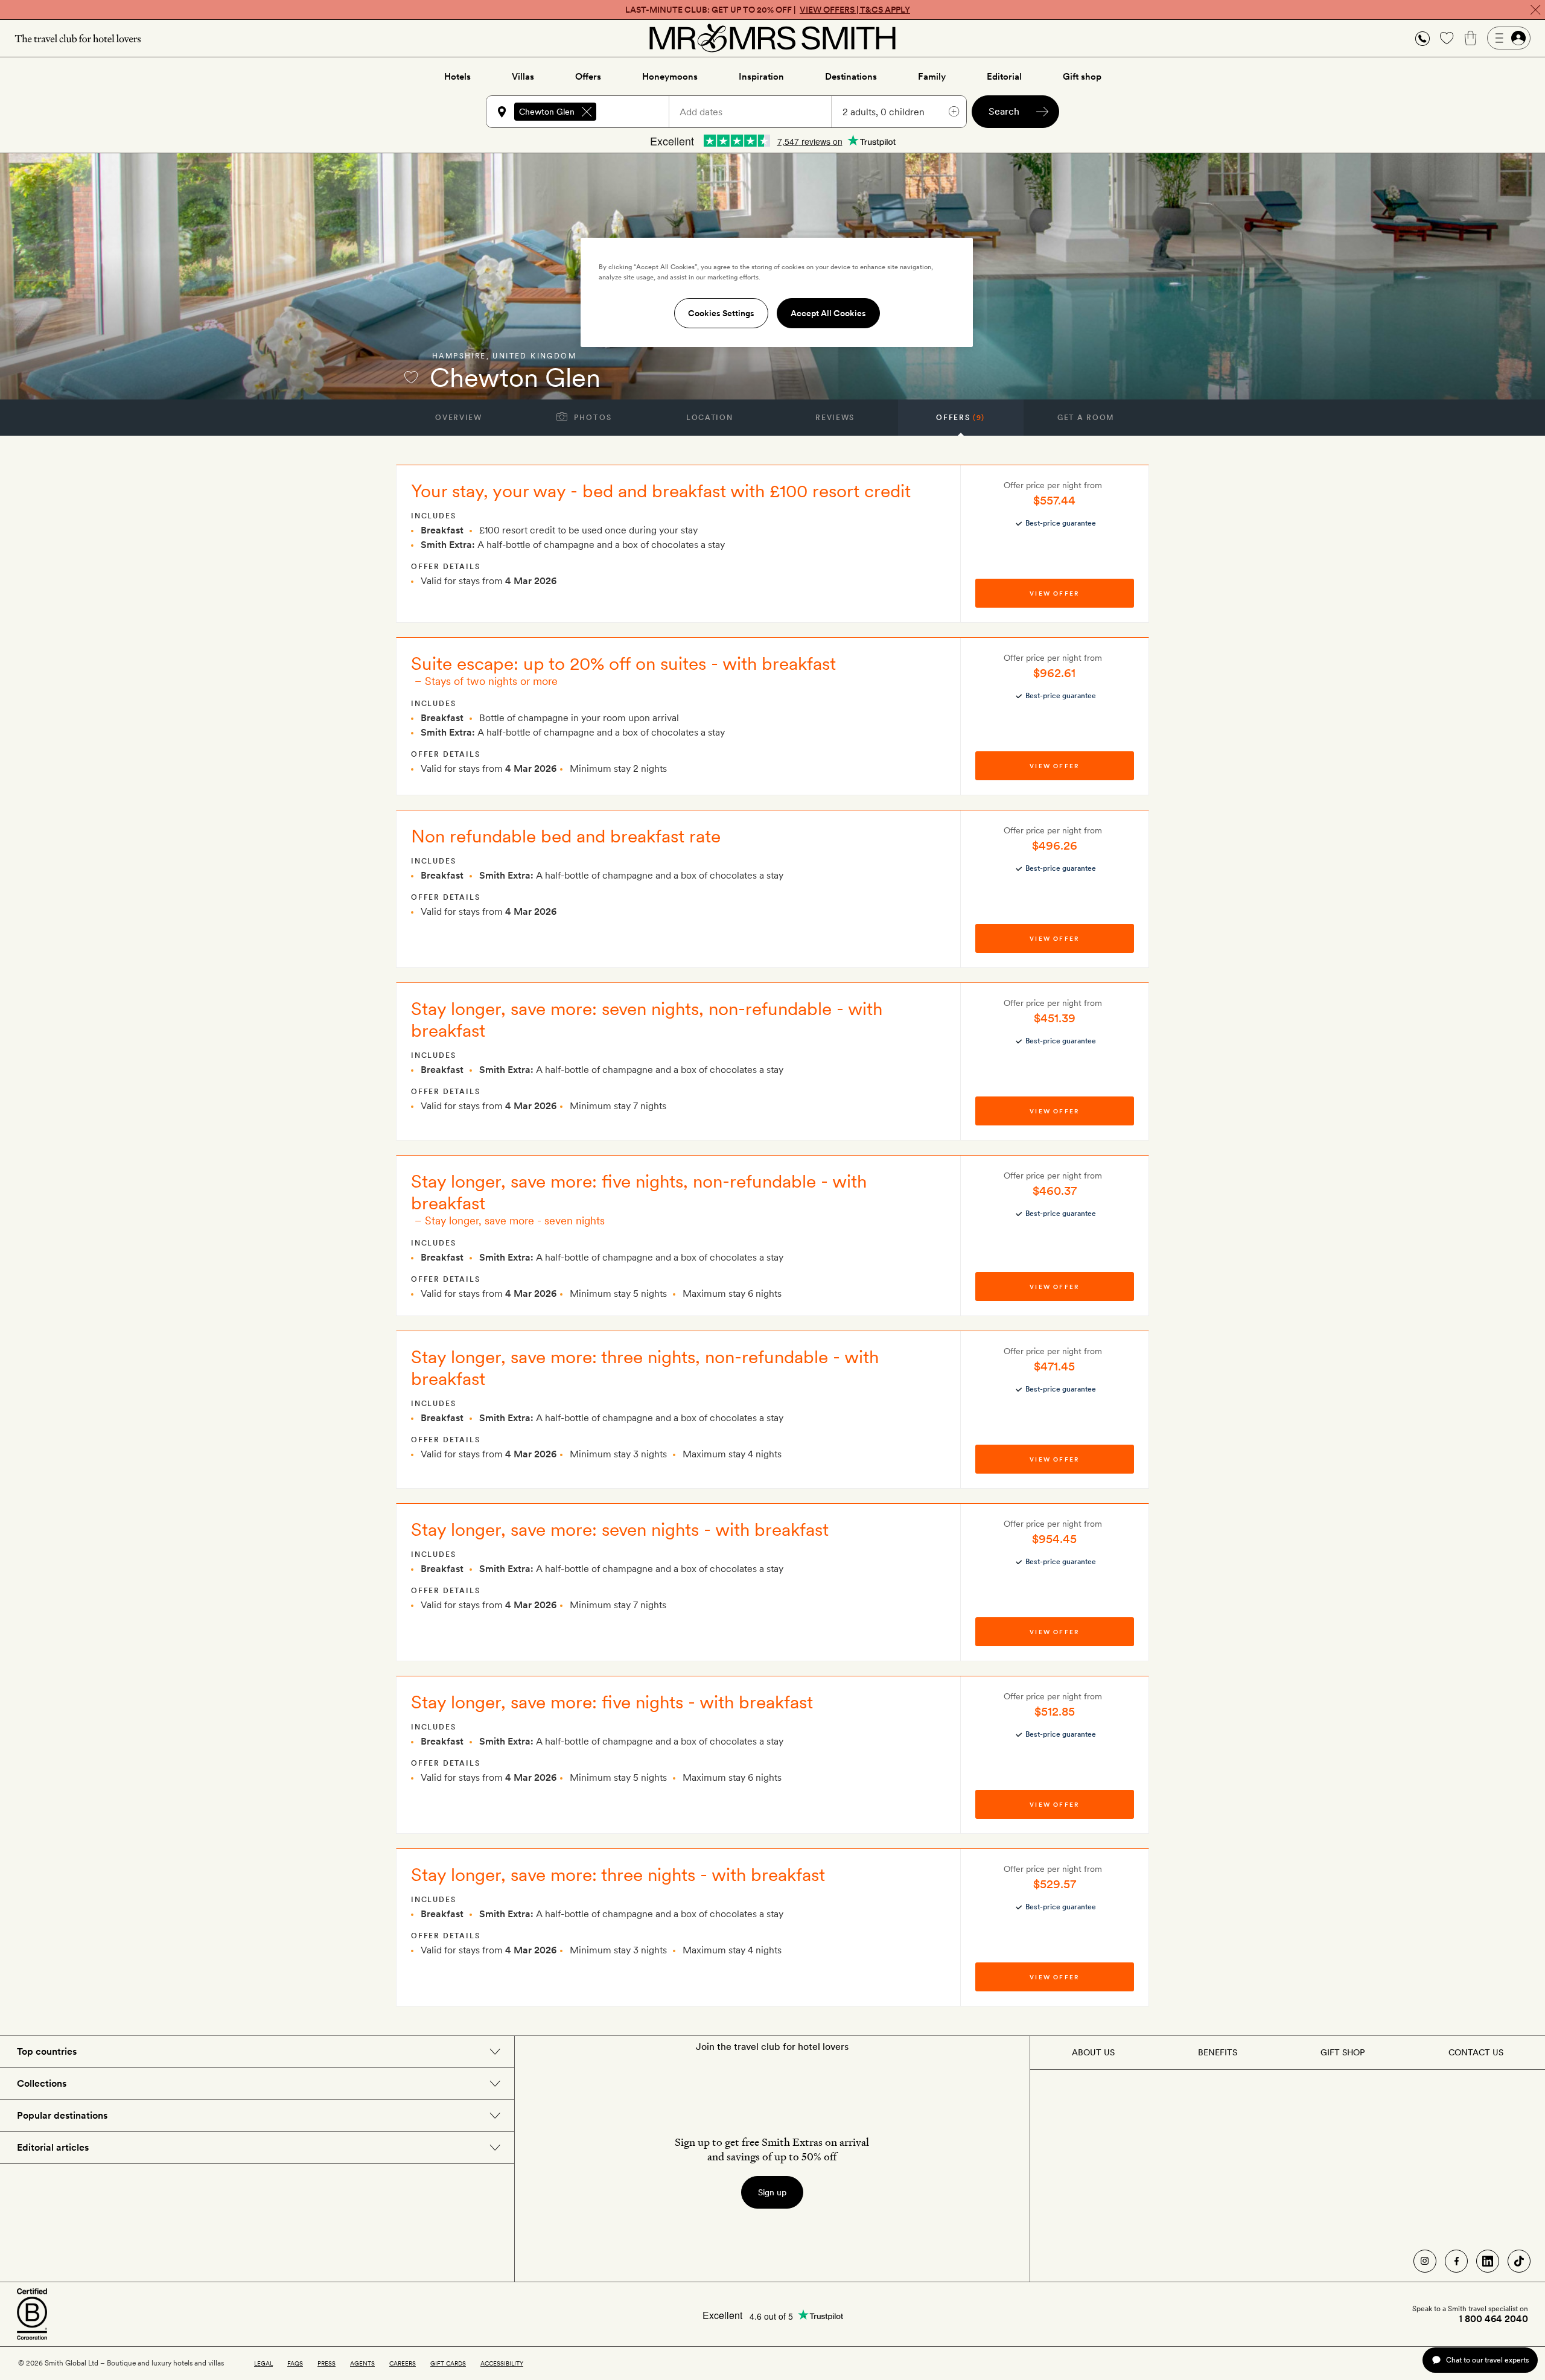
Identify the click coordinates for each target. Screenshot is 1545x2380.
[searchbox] (638, 112)
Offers (588, 77)
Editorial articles (53, 2147)
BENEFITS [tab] (1218, 2052)
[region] (777, 292)
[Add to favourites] (411, 377)
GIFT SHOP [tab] (1343, 2052)
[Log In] (1509, 38)
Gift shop (1082, 77)
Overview (458, 418)
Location (709, 418)
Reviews (835, 418)
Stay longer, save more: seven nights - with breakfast (620, 1529)
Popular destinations (62, 2115)
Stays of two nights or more (491, 681)
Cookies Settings (721, 313)
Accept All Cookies (828, 313)
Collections (42, 2083)
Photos (592, 418)
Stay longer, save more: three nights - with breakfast (618, 1874)
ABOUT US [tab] (1093, 2052)
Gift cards (448, 2363)
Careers (403, 2363)
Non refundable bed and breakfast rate (566, 836)
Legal (263, 2363)
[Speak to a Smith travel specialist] (1422, 38)
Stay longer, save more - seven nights (515, 1220)
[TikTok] (1519, 2261)
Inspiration (761, 77)
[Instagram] (1425, 2261)
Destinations (851, 77)
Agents (362, 2363)
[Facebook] (1456, 2261)
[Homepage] (772, 38)
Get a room (1086, 418)
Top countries (47, 2051)
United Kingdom (534, 356)
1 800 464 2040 (1493, 2319)
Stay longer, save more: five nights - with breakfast (612, 1702)
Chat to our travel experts (1487, 2360)
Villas (523, 77)
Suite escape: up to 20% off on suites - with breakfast (623, 663)
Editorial (1004, 77)
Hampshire (459, 356)
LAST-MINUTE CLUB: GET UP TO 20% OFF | (768, 10)
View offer (1054, 593)
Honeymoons (670, 77)
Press (327, 2363)
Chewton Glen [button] (547, 112)
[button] (1422, 38)
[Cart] (1471, 38)
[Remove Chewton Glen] (587, 112)
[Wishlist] (1447, 38)
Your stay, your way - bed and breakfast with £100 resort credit (661, 491)
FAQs (295, 2363)
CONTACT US (1476, 2052)
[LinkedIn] (1488, 2261)
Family (932, 77)
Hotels (457, 77)
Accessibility (502, 2363)
